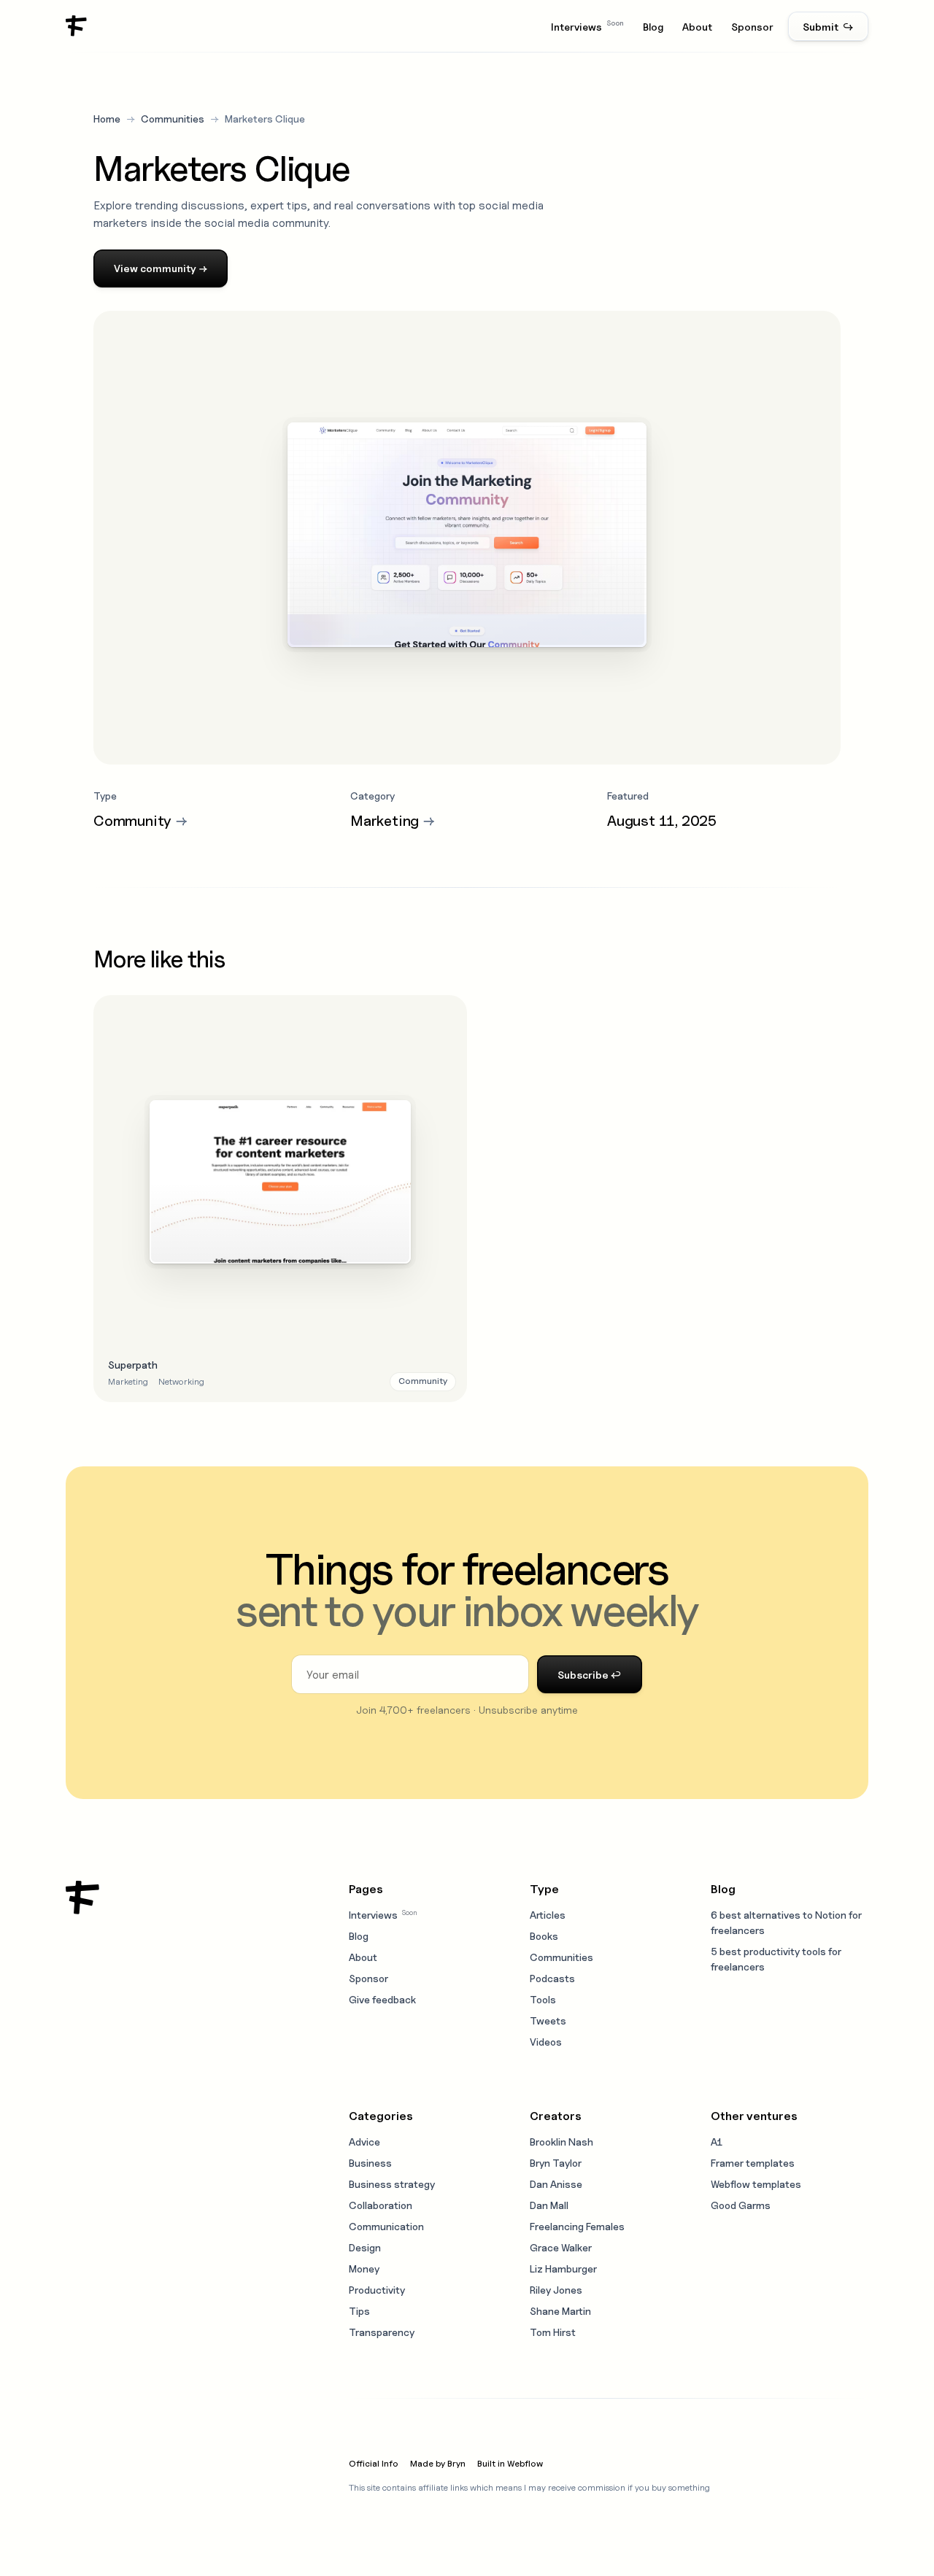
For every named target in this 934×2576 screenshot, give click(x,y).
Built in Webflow (510, 2463)
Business (370, 2163)
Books (544, 1936)
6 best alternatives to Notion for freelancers (786, 1922)
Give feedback (382, 1999)
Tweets (548, 2020)
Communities (173, 119)
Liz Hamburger (563, 2268)
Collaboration (381, 2205)
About (697, 27)
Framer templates (753, 2163)
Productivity (377, 2290)
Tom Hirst (553, 2332)
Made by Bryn (438, 2463)
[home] (77, 26)
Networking (181, 1381)
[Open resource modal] (280, 1198)
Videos (546, 2042)
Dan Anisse (556, 2184)
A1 (717, 2142)
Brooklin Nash (561, 2142)
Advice (364, 2142)
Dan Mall (549, 2205)
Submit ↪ (828, 27)
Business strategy (392, 2184)
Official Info (374, 2463)
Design (365, 2247)
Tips (359, 2311)
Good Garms (741, 2205)
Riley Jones (556, 2290)
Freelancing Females (577, 2226)
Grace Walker (561, 2247)
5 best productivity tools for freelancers (776, 1959)
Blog (653, 27)
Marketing (128, 1381)
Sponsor (752, 27)
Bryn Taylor (556, 2163)
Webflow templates (756, 2184)
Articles (548, 1915)
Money (364, 2268)
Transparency (382, 2332)
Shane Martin (560, 2311)
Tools (543, 1999)
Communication (386, 2226)
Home (107, 119)
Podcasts (552, 1978)
